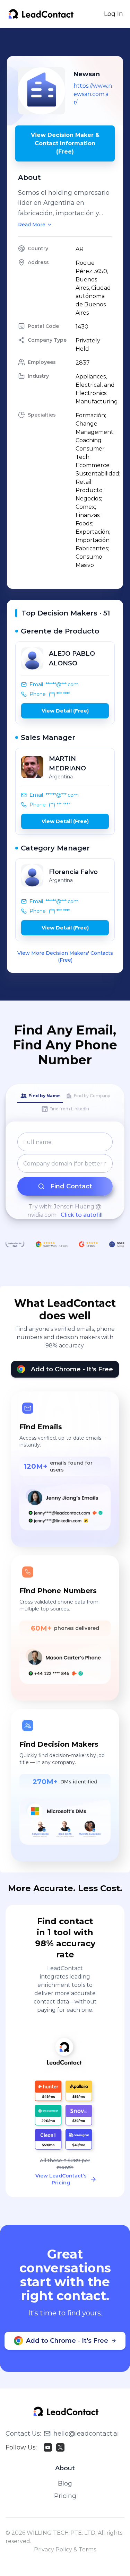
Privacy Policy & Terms (65, 2549)
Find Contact (71, 1186)
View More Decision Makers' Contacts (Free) (65, 957)
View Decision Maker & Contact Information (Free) (65, 143)
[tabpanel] (65, 1176)
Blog (65, 2483)
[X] (60, 2447)
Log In (114, 14)
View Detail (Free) (65, 711)
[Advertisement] (68, 42)
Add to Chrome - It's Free (72, 1369)
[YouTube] (48, 2447)
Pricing (65, 2496)
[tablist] (65, 1103)
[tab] (40, 1096)
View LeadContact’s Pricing (61, 2179)
